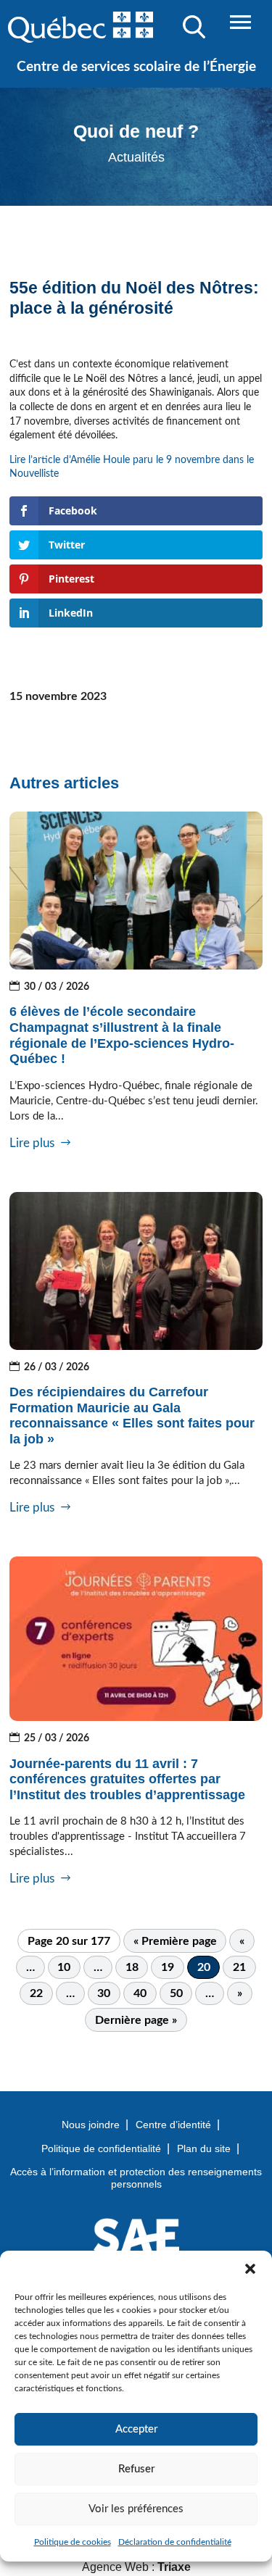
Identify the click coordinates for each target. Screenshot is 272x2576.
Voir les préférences (136, 2509)
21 (239, 1967)
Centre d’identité (173, 2125)
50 (176, 1993)
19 (168, 1967)
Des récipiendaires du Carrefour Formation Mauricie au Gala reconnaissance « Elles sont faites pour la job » (132, 1416)
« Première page (175, 1941)
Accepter (136, 2429)
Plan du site (204, 2148)
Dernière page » (136, 2020)
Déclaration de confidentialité (175, 2542)
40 (140, 1993)
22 (36, 1993)
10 (64, 1967)
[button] (250, 2269)
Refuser (136, 2469)
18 (132, 1967)
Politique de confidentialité (101, 2148)
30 (104, 1993)
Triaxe (174, 2567)
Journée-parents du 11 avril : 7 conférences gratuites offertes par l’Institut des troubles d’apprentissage (127, 1779)
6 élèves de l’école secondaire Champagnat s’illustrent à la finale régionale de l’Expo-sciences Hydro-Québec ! (122, 1035)
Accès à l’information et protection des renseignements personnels (136, 2178)
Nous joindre (91, 2125)
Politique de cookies (73, 2542)
